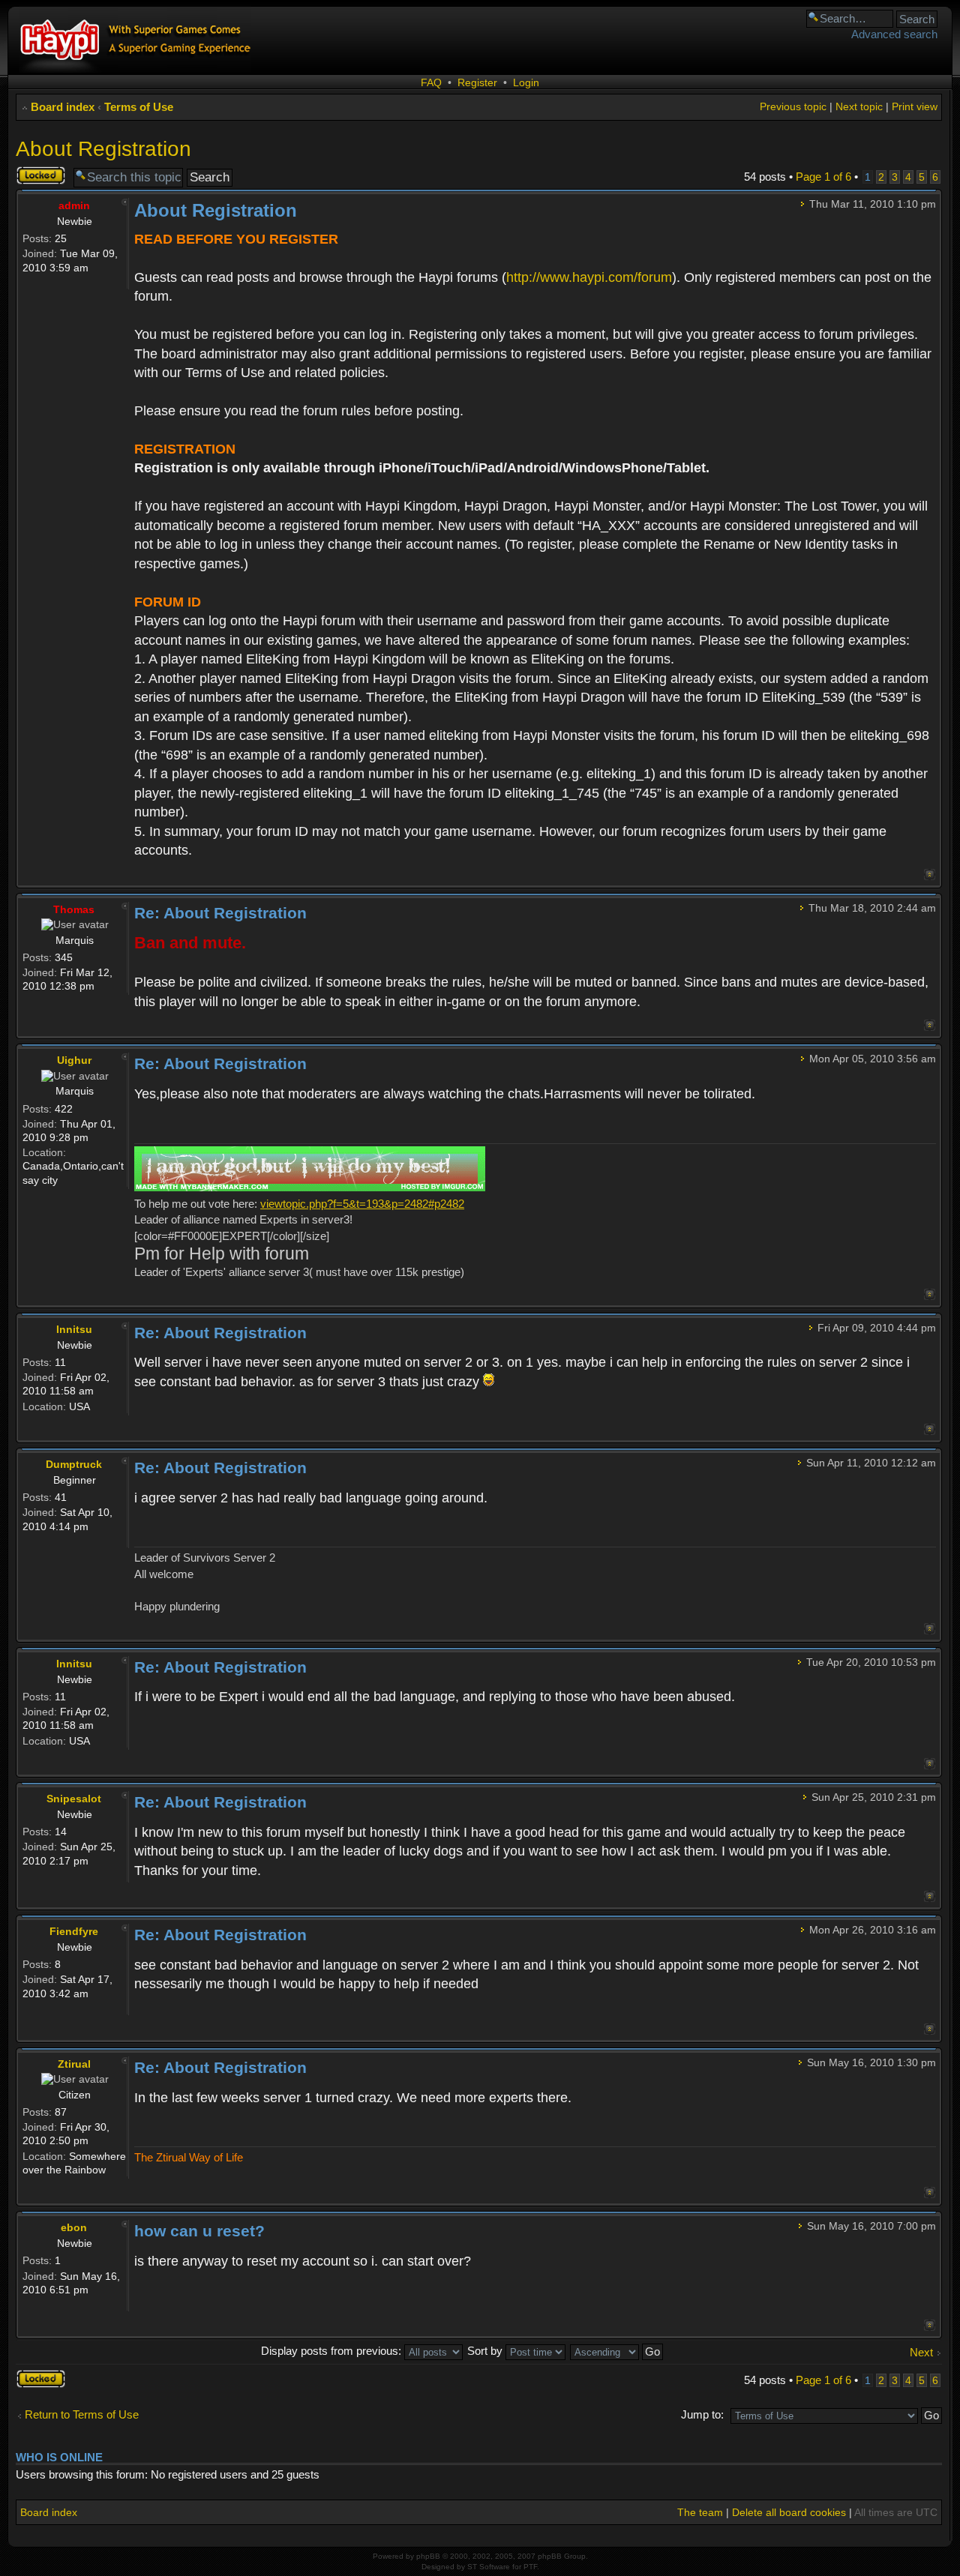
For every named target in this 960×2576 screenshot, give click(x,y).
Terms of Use (139, 107)
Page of (823, 177)
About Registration (103, 149)
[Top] (930, 875)
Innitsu (74, 1329)
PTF (530, 2567)
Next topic (859, 106)
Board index (63, 107)
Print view (915, 106)
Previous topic (793, 106)
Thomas (74, 909)
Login (526, 82)
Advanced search (894, 34)
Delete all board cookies (789, 2512)
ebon (74, 2227)
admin (74, 205)
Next (921, 2352)
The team (700, 2512)
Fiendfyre (74, 1931)
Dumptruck (74, 1464)
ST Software (489, 2567)
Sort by (486, 2351)
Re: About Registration (220, 913)
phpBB (428, 2556)
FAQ (431, 82)
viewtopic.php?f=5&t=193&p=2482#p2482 (362, 1204)
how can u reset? (199, 2231)
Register (477, 82)
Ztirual (74, 2064)
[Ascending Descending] (617, 2351)
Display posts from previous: (333, 2351)
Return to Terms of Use (82, 2414)
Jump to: (702, 2414)
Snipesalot (74, 1799)
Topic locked (32, 175)
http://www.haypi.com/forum (589, 277)
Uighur (74, 1060)
